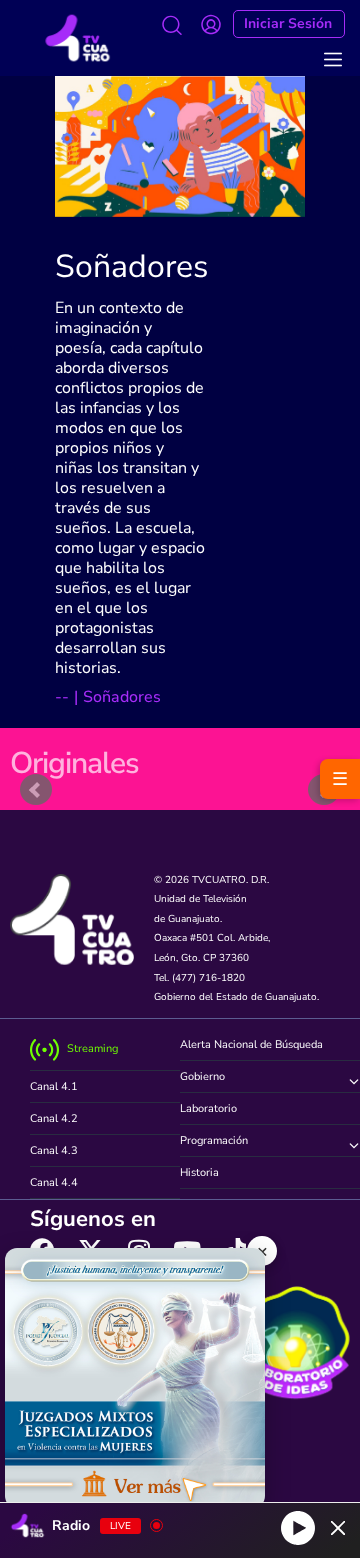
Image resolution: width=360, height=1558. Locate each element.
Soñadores (131, 266)
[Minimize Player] (338, 1528)
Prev (36, 790)
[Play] (298, 1528)
